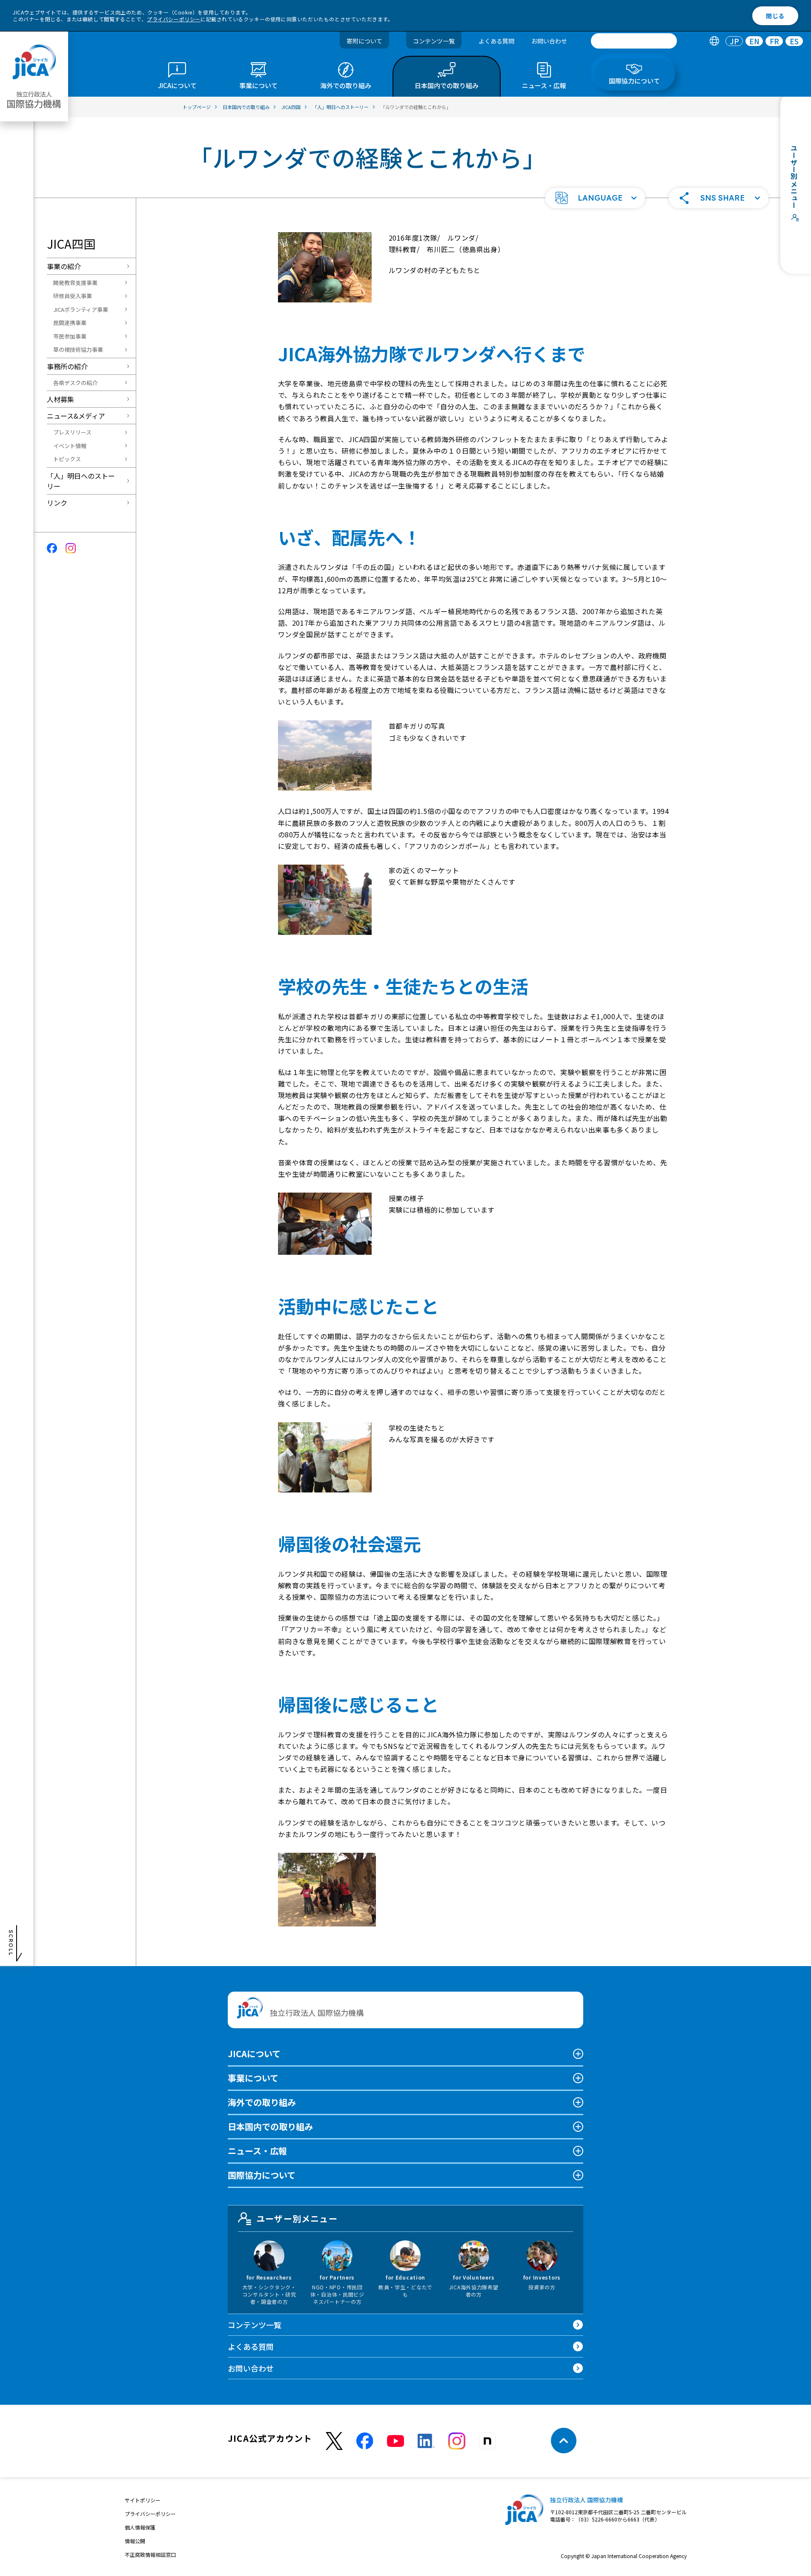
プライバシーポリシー (174, 19)
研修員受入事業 (73, 296)
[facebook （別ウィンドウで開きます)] (365, 2441)
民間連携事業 (70, 323)
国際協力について (262, 2175)
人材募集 (60, 399)
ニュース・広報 (257, 2151)
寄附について (364, 41)
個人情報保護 (140, 2527)
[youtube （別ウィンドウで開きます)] (395, 2441)
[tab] (714, 41)
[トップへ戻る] (564, 2441)
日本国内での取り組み (270, 2126)
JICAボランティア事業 (81, 309)
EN (754, 41)
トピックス (67, 459)
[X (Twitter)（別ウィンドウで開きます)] (334, 2441)
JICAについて (254, 2054)
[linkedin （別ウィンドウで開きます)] (426, 2441)
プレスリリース (72, 432)
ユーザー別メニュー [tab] (297, 2218)
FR (774, 41)
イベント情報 (70, 446)
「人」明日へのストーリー (81, 481)
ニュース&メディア (76, 416)
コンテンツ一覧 (434, 41)
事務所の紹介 (67, 366)
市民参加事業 (70, 336)
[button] (595, 198)
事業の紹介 (64, 266)
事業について (253, 2078)
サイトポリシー (143, 2500)
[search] (634, 41)
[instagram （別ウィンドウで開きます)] (457, 2441)
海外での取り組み (262, 2102)
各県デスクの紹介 (75, 383)
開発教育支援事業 (75, 283)
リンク (57, 503)
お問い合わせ (549, 41)
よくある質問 (496, 41)
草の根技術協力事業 (78, 349)
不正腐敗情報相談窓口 (150, 2554)
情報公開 (135, 2541)
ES (794, 41)
